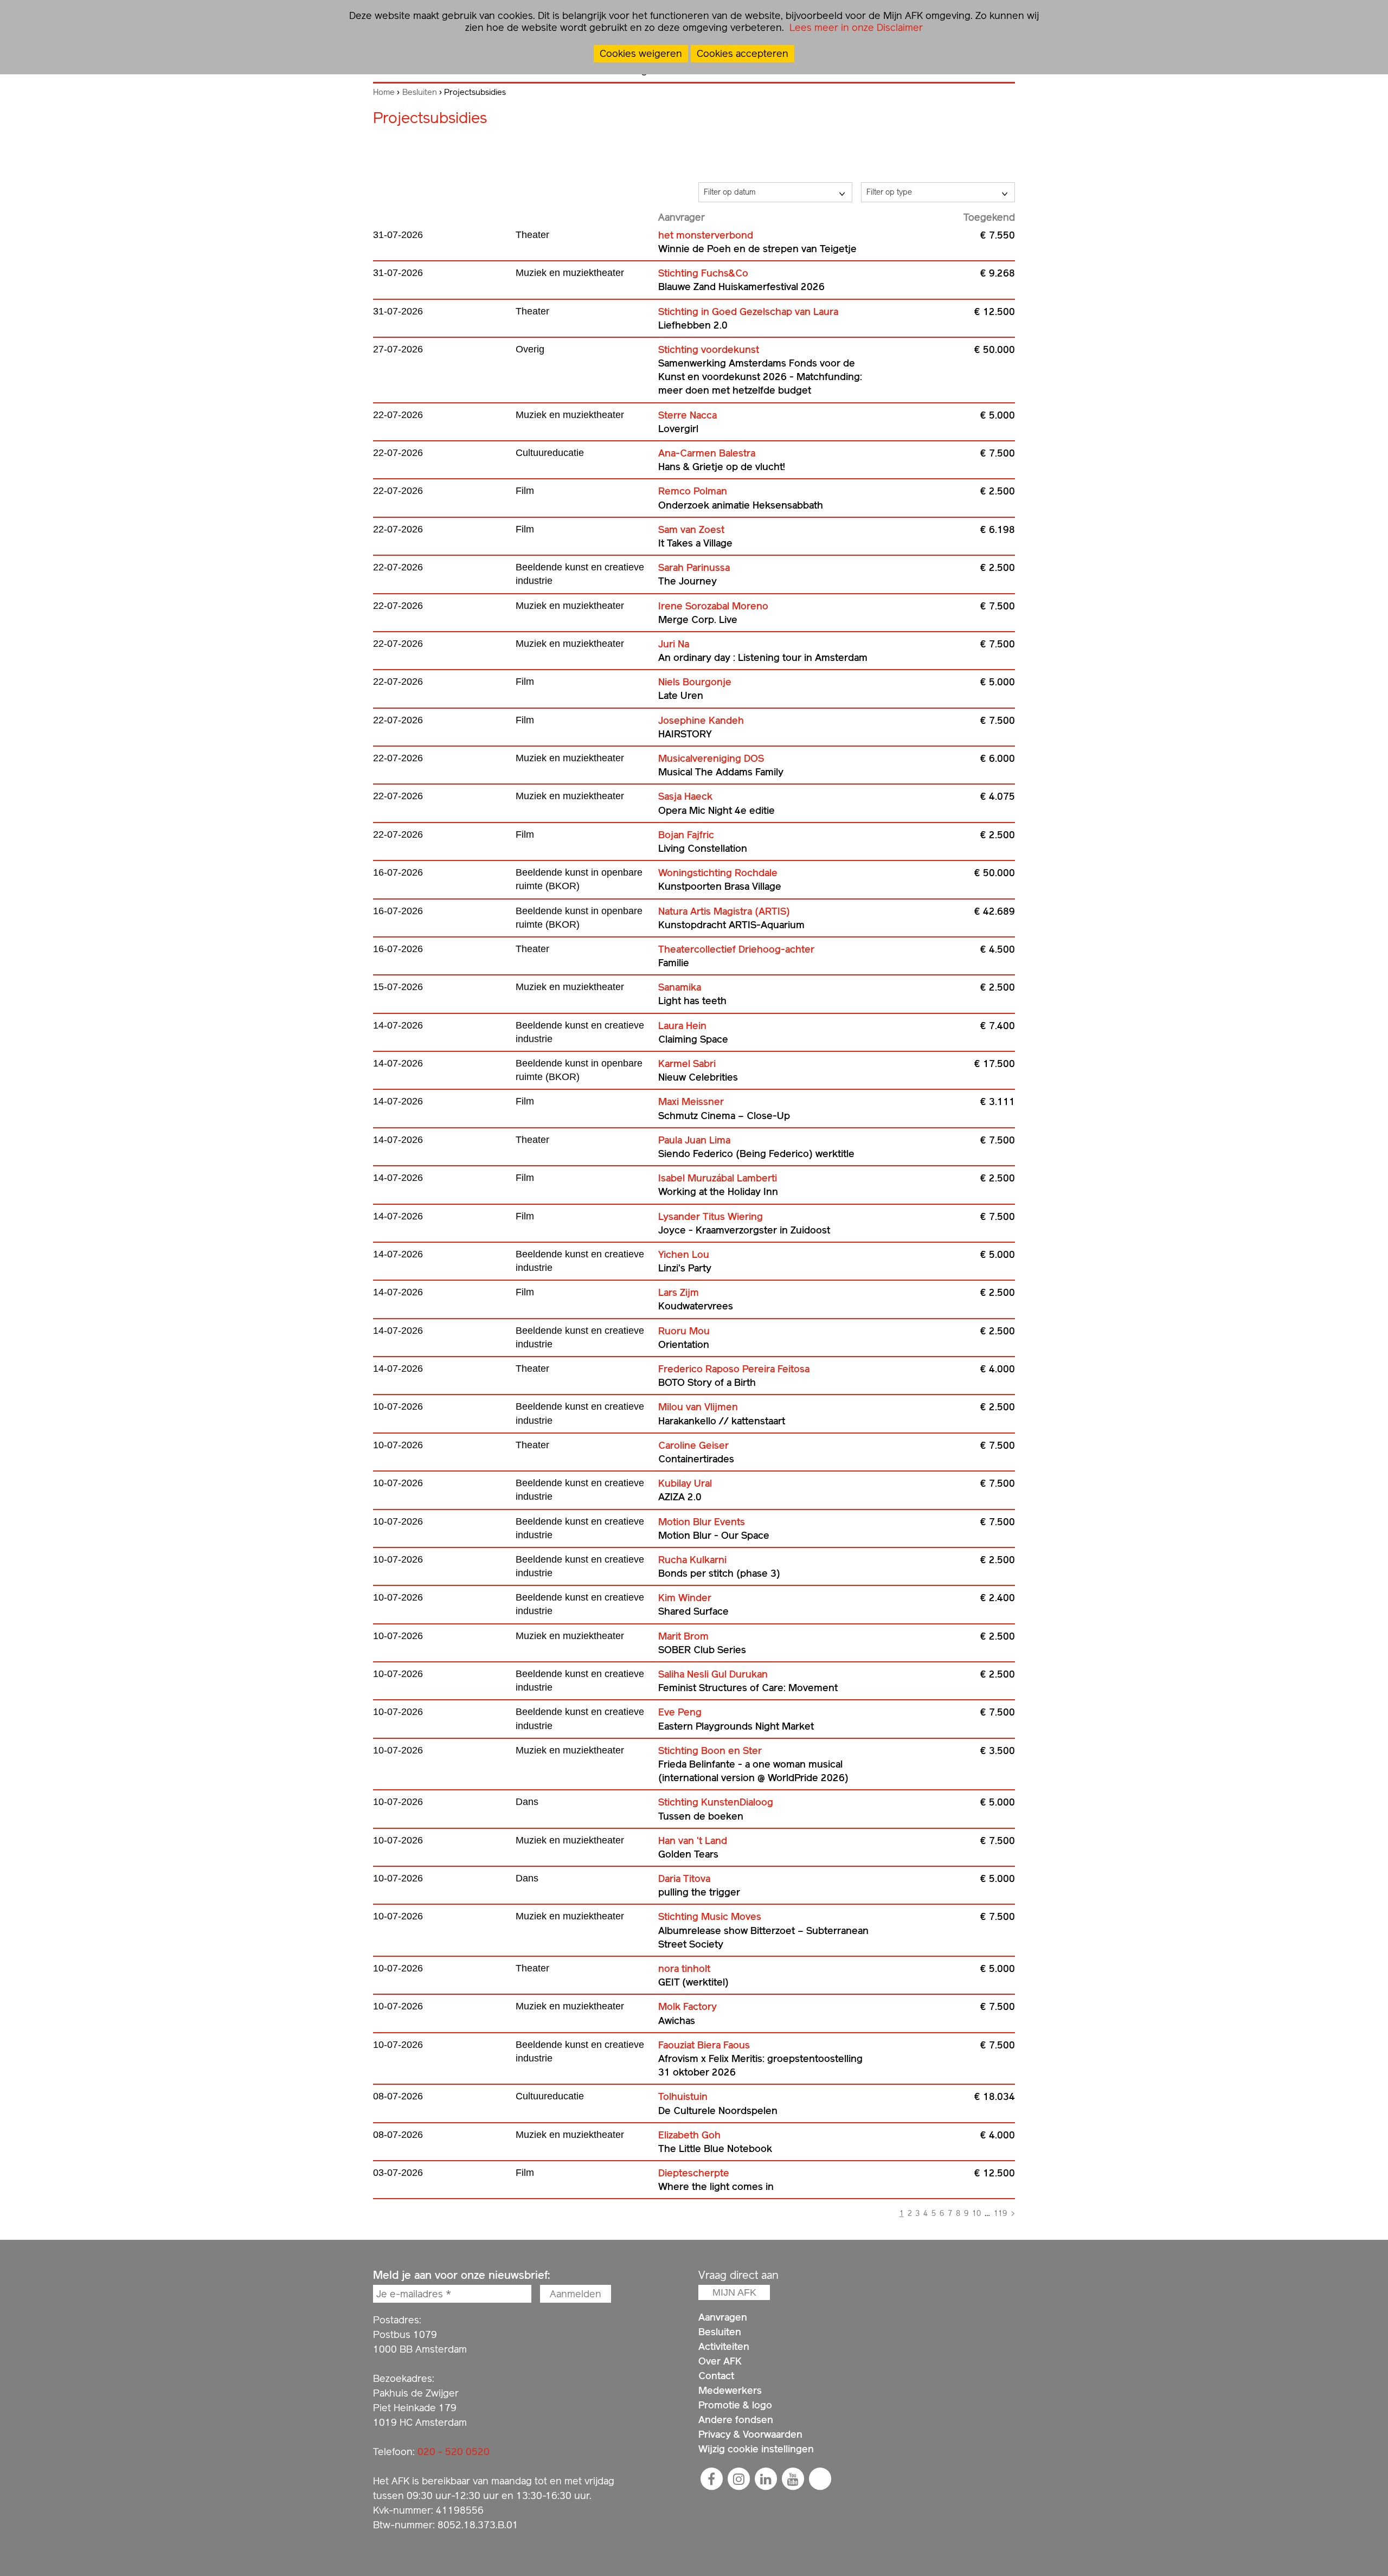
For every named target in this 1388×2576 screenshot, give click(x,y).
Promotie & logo (735, 2405)
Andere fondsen (736, 2420)
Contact (716, 2376)
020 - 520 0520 (454, 2452)
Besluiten (420, 92)
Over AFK (720, 2361)
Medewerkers (730, 2390)
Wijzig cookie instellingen (756, 2449)
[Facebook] (711, 2479)
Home (384, 92)
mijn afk (734, 2292)
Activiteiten (724, 2346)
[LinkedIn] (766, 2479)
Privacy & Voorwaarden (750, 2434)
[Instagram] (738, 2479)
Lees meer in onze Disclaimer (855, 27)
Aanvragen (723, 2317)
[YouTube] (793, 2479)
